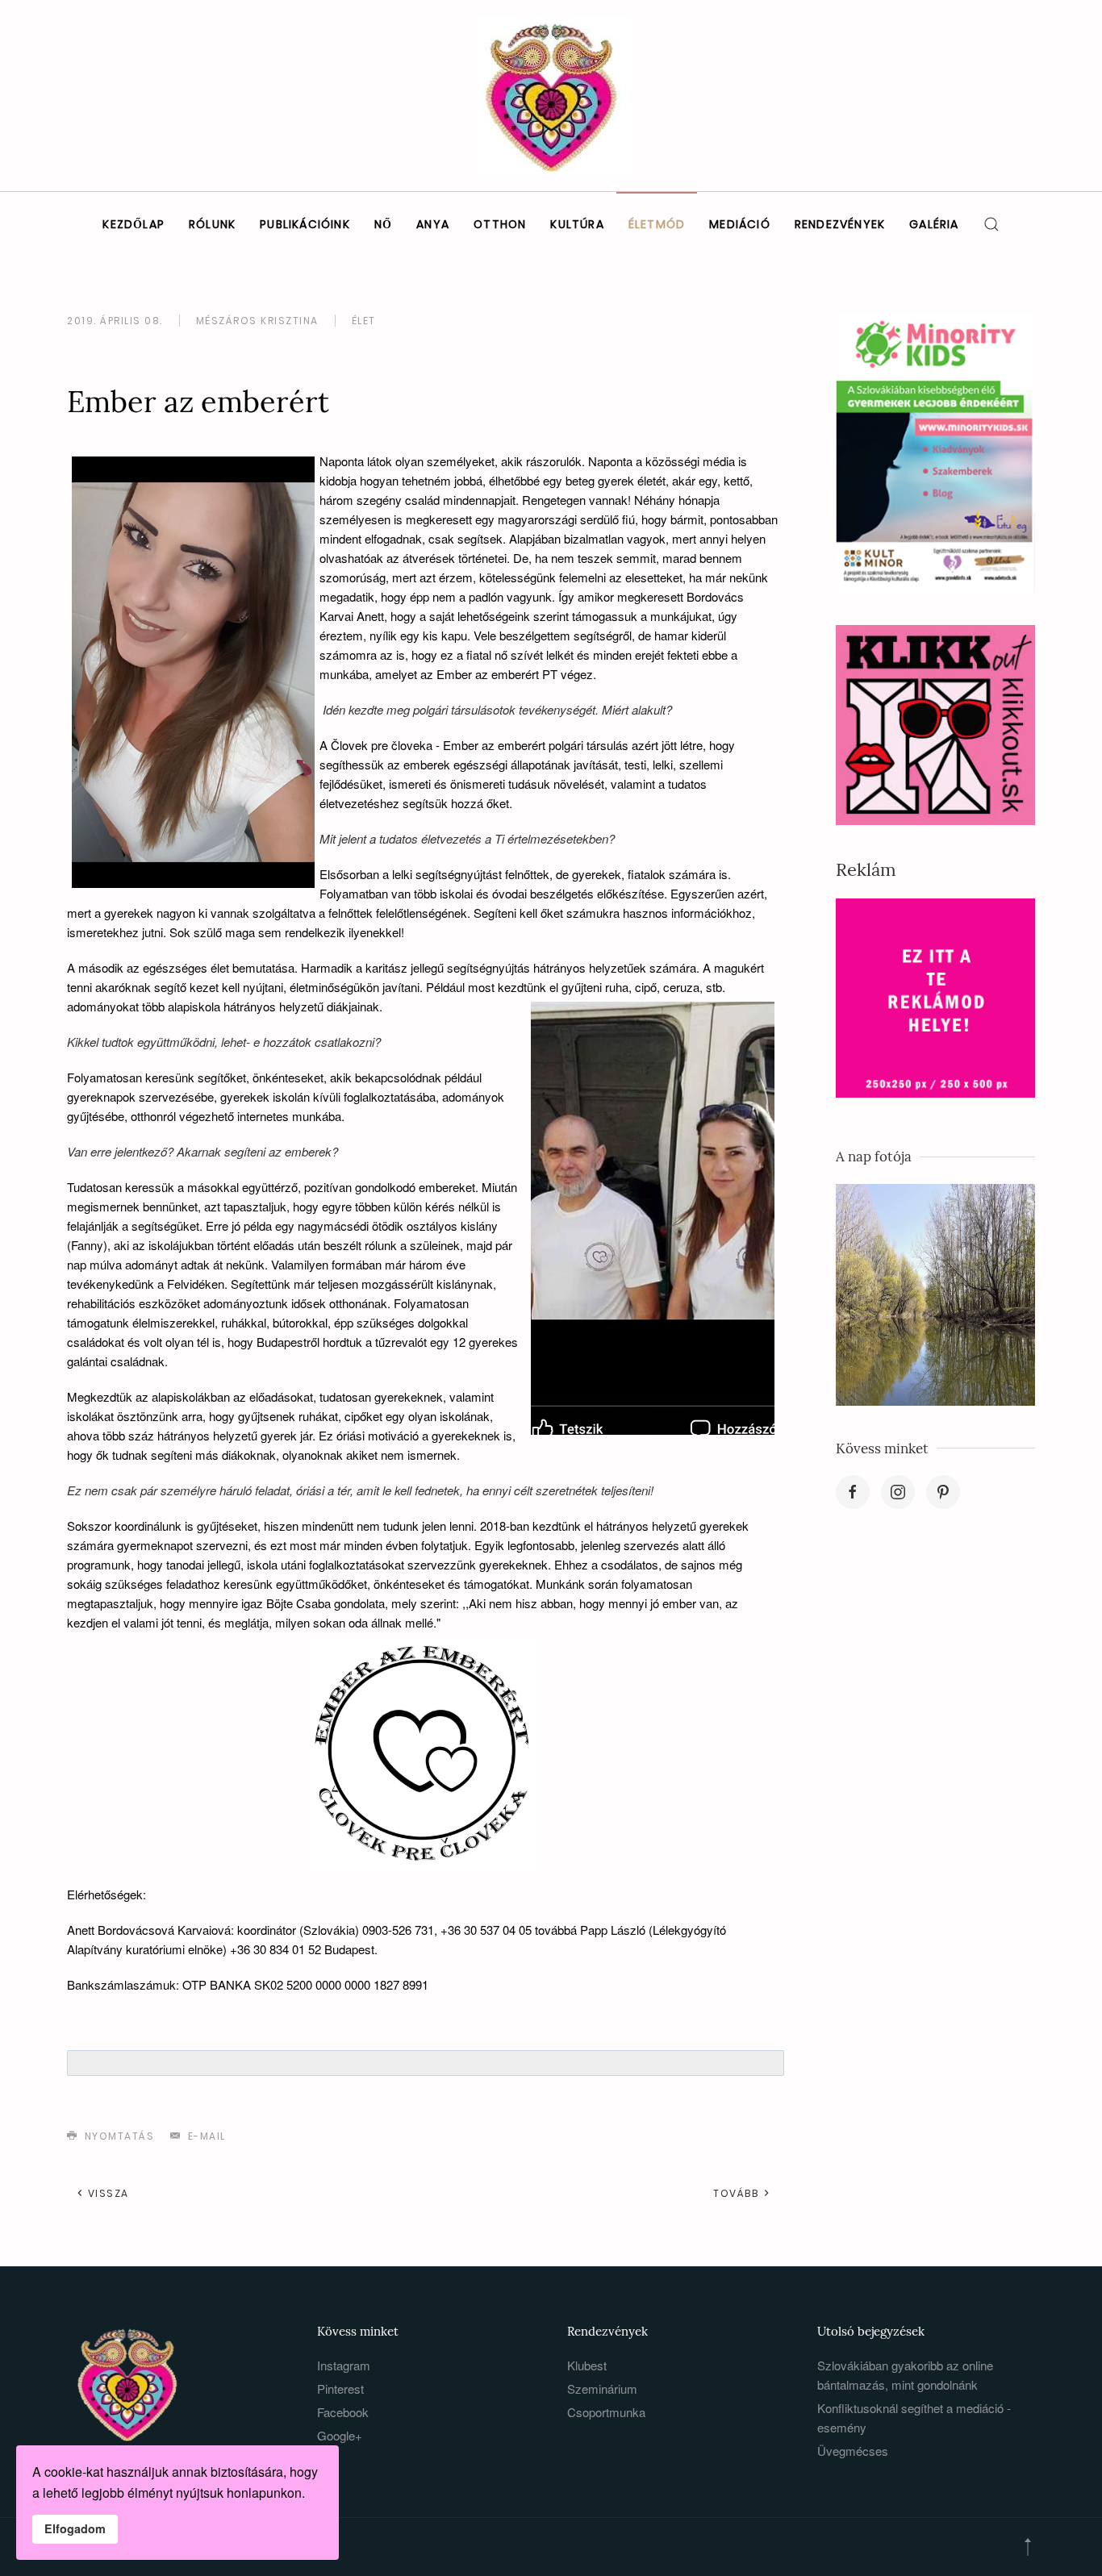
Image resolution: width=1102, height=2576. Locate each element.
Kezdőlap (134, 224)
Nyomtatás (117, 2136)
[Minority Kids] (936, 451)
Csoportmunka (606, 2412)
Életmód (657, 224)
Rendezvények (840, 224)
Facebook (343, 2412)
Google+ (340, 2435)
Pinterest (340, 2388)
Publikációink (305, 224)
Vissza (106, 2193)
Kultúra (577, 224)
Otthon (500, 224)
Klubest (587, 2365)
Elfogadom (75, 2528)
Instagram (344, 2365)
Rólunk (212, 224)
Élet (364, 321)
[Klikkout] (936, 723)
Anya (433, 224)
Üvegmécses (853, 2451)
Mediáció (740, 224)
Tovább (738, 2193)
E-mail (205, 2136)
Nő (383, 224)
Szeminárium (602, 2388)
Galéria (934, 224)
